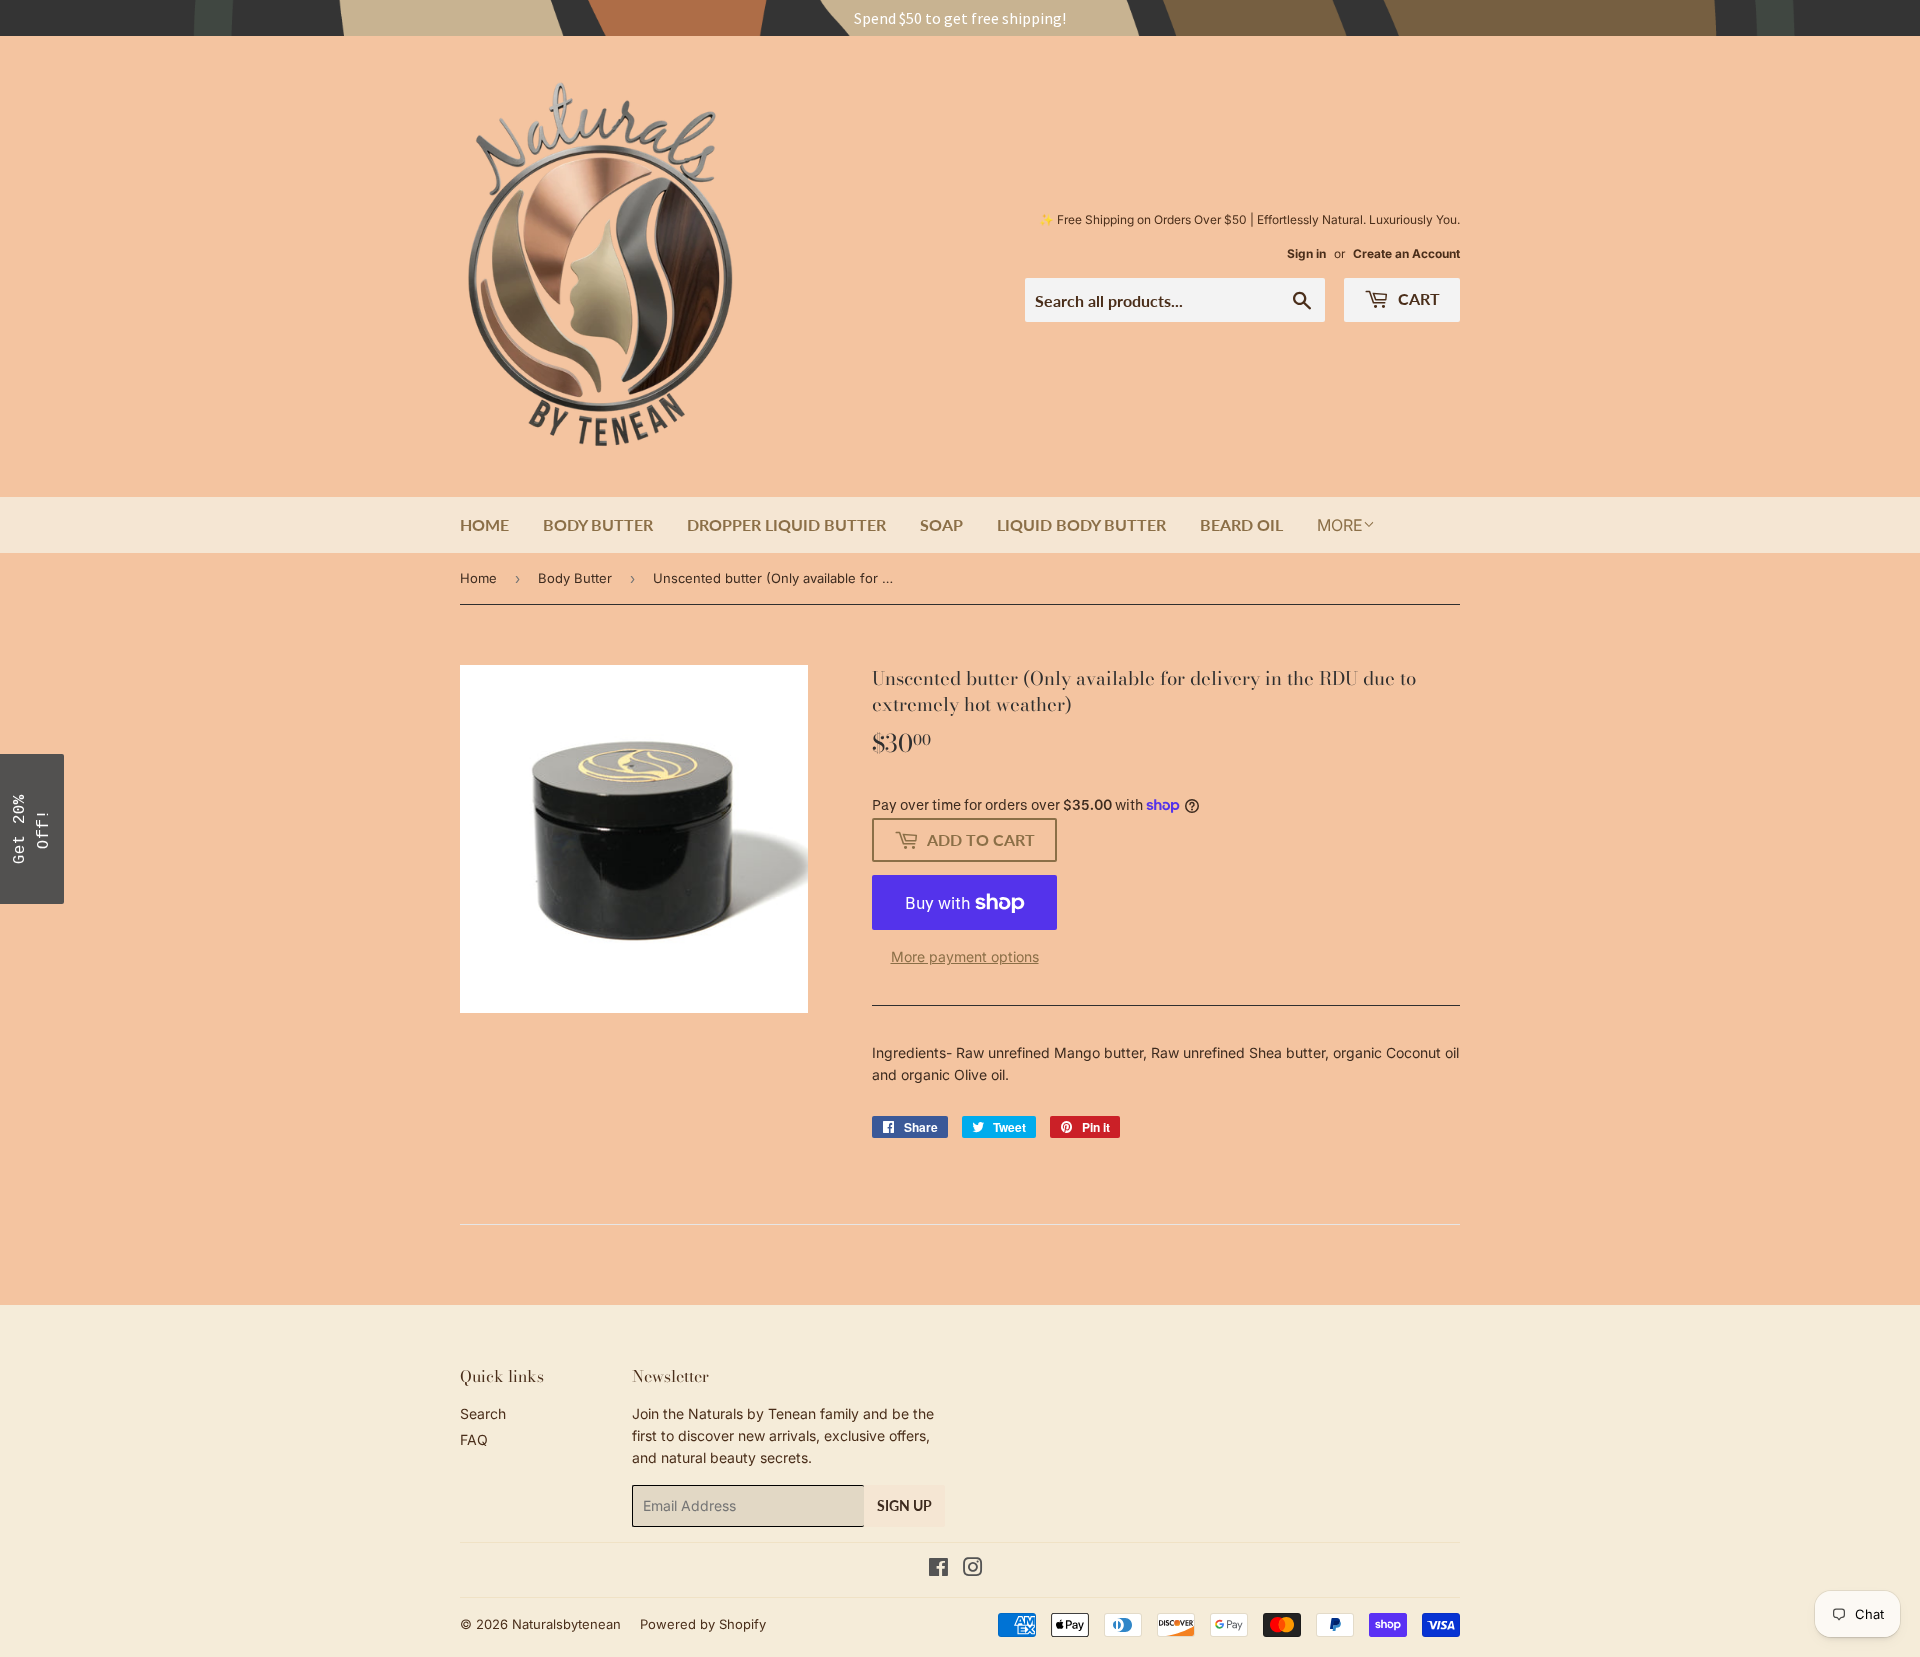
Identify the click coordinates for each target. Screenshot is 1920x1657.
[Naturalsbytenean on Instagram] (973, 1569)
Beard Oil (1241, 524)
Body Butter (598, 524)
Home (484, 524)
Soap (941, 524)
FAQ (474, 1439)
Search (483, 1413)
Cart (1417, 298)
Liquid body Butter (1081, 524)
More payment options (965, 956)
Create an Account (1406, 253)
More (1340, 525)
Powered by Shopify (703, 1624)
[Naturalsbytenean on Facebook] (938, 1569)
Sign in (1306, 253)
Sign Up (904, 1505)
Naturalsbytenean (566, 1624)
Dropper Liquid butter (786, 524)
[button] (32, 829)
